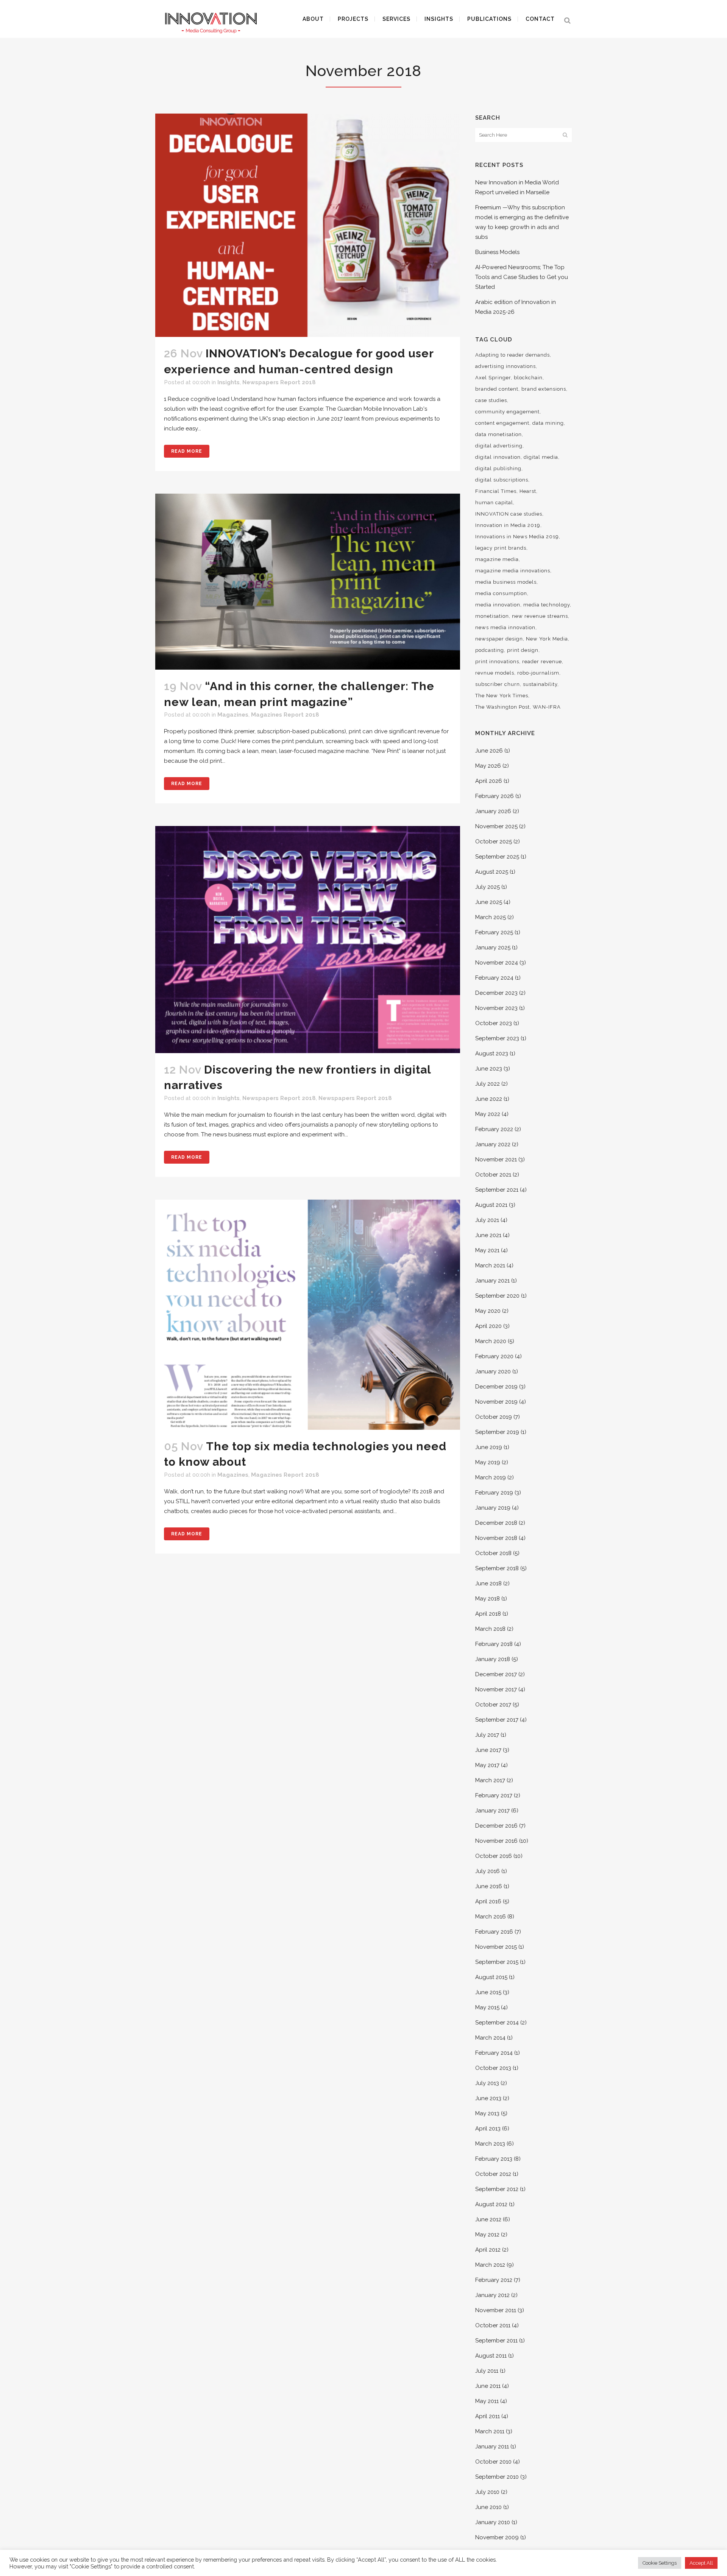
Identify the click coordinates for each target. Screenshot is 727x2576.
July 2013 (487, 2083)
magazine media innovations (513, 571)
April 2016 (488, 1901)
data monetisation (498, 434)
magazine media (497, 559)
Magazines (233, 715)
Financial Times (496, 491)
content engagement (502, 423)
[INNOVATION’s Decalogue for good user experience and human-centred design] (308, 225)
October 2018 (493, 1553)
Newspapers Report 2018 (279, 382)
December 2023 (496, 993)
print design (523, 650)
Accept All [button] (701, 2563)
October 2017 (493, 1705)
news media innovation (505, 627)
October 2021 (493, 1175)
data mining (548, 423)
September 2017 (497, 1720)
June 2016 (489, 1886)
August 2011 (491, 2356)
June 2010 (488, 2507)
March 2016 (491, 1917)
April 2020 (488, 1326)
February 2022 (494, 1129)
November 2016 (496, 1841)
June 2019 (489, 1447)
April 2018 (488, 1614)
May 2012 (487, 2235)
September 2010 (497, 2477)
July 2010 (487, 2492)
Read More (187, 451)
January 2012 (492, 2295)
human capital (494, 503)
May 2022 (488, 1114)
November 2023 (496, 1008)
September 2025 (497, 857)
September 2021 (497, 1190)
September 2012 (497, 2189)
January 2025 (493, 947)
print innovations (497, 662)
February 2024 (494, 978)
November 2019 (496, 1402)
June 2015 (488, 1992)
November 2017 (496, 1689)
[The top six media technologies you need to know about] (308, 1315)
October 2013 (493, 2068)
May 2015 (487, 2007)
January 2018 (493, 1659)
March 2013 (490, 2144)
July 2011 (487, 2371)
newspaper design (499, 639)
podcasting (490, 650)
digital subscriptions (502, 480)
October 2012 (493, 2174)
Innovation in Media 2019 (508, 525)
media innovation (498, 605)
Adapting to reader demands (512, 355)
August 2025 (492, 872)
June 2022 (489, 1099)
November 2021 (496, 1159)
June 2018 (488, 1583)
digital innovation (498, 457)
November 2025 (496, 826)
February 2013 (494, 2159)
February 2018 (494, 1644)
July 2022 (488, 1084)
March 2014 (490, 2038)
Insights (229, 382)
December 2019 (496, 1387)
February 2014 (494, 2053)
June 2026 (489, 751)
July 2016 (488, 1871)
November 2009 (497, 2537)
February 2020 (494, 1356)
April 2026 (489, 781)
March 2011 (490, 2431)
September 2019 (497, 1432)
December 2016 (496, 1826)
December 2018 (496, 1523)
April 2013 (488, 2129)
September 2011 (496, 2341)
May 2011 (487, 2401)
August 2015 (491, 1977)
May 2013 (487, 2113)
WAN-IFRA (547, 707)
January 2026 (493, 811)
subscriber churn (498, 684)
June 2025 (489, 902)
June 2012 (488, 2219)
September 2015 (497, 1962)
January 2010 (493, 2522)
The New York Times (502, 696)
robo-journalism (538, 673)
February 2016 (494, 1932)
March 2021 (490, 1265)
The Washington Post (502, 707)
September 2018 (497, 1568)
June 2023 (489, 1069)
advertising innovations (505, 366)
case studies (491, 400)
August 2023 (492, 1053)
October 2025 (494, 842)
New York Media (547, 639)
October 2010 (493, 2462)
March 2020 (491, 1341)
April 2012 (488, 2250)
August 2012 (491, 2204)
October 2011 (493, 2325)
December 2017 (496, 1674)
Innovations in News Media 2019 (517, 537)
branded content (497, 389)
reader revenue (542, 662)
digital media (541, 457)
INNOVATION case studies (509, 514)
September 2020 (497, 1296)
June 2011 (488, 2386)
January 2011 (492, 2447)
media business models (506, 582)
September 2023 (497, 1038)
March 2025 (491, 917)
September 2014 (497, 2023)
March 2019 (491, 1477)
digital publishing (498, 468)
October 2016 (494, 1856)
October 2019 (494, 1417)
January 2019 (493, 1508)
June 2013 (488, 2098)
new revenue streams (540, 616)
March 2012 (490, 2265)
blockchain (528, 378)
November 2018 (496, 1538)
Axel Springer (493, 378)
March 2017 (490, 1780)
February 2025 (494, 932)
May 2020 (488, 1311)
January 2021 (492, 1281)
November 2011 (496, 2310)
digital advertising (499, 446)
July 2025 (488, 887)
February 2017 (494, 1795)
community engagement (507, 412)
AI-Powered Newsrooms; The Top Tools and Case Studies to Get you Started (522, 277)
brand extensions (544, 389)
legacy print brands (501, 548)
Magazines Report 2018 (285, 715)
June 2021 (488, 1235)
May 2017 (487, 1765)
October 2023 (494, 1023)
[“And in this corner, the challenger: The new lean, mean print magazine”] (308, 582)
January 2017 (492, 1811)
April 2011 (488, 2416)
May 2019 (488, 1462)
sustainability (540, 684)
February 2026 (495, 796)
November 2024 (497, 963)
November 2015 (496, 1947)
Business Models (497, 252)
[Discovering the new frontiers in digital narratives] (308, 939)
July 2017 (487, 1735)
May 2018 (488, 1599)
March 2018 (490, 1629)
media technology (547, 605)
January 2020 (493, 1371)
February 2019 (494, 1493)
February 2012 (494, 2280)
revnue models (495, 673)
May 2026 (488, 766)
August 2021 (491, 1205)
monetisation (492, 616)
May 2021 (487, 1250)
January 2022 (493, 1144)
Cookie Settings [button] (660, 2563)
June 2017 (488, 1750)
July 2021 (487, 1220)
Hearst (528, 491)
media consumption (501, 593)
